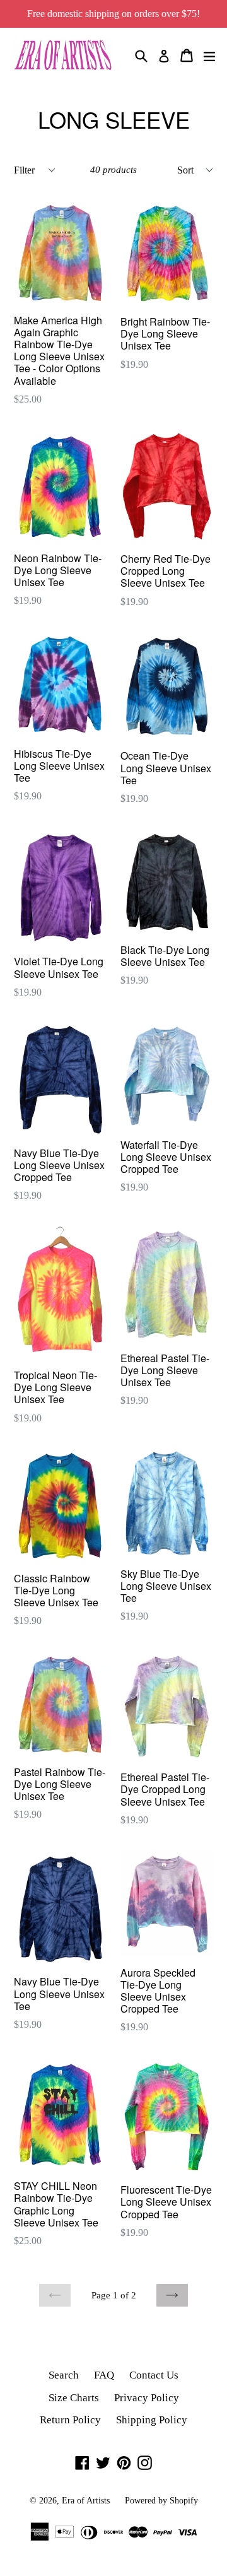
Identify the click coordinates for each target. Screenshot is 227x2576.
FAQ (104, 2375)
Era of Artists (86, 2501)
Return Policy (70, 2420)
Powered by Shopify (161, 2501)
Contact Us (154, 2375)
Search (64, 2375)
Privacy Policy (147, 2398)
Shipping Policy (152, 2420)
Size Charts (74, 2398)
